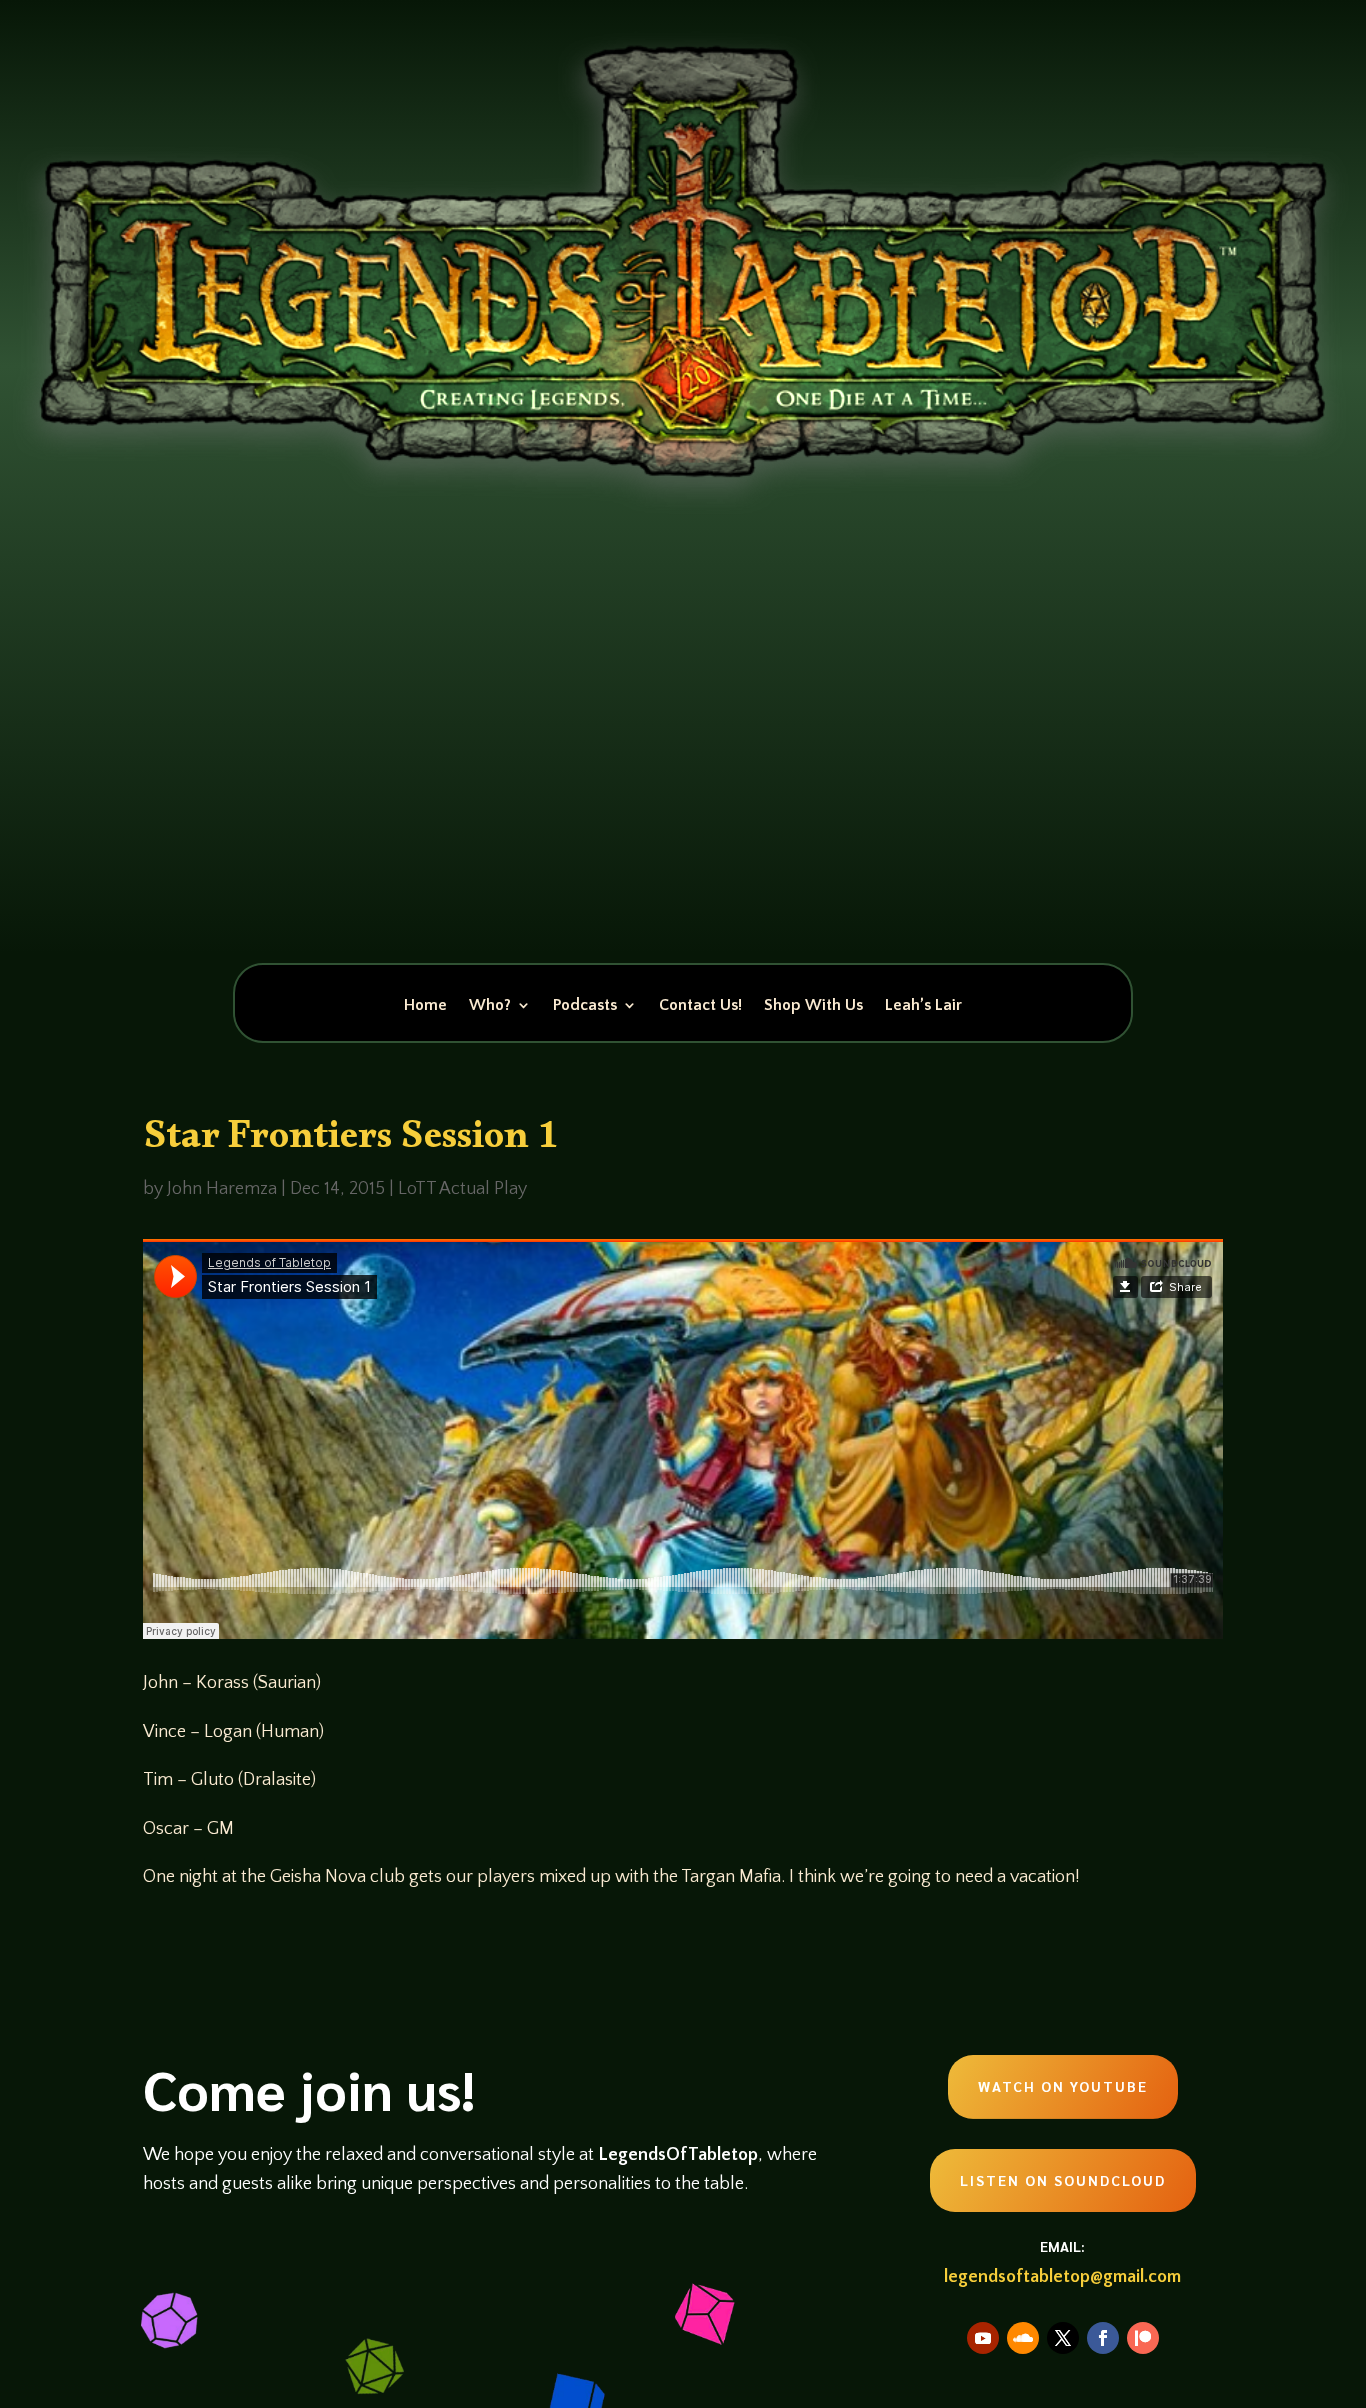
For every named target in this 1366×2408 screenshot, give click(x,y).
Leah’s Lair (923, 1006)
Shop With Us (813, 1006)
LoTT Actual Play (462, 1189)
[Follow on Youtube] (983, 2338)
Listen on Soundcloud (1063, 2180)
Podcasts (585, 1006)
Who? (490, 1006)
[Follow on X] (1063, 2338)
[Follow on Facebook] (1103, 2338)
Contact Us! (700, 1006)
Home (425, 1006)
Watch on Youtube (1063, 2086)
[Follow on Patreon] (1143, 2338)
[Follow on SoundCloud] (1023, 2338)
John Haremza (222, 1189)
